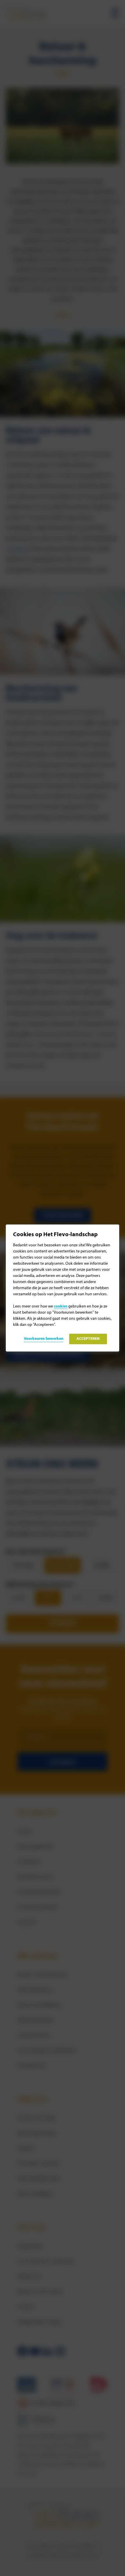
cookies (61, 1306)
